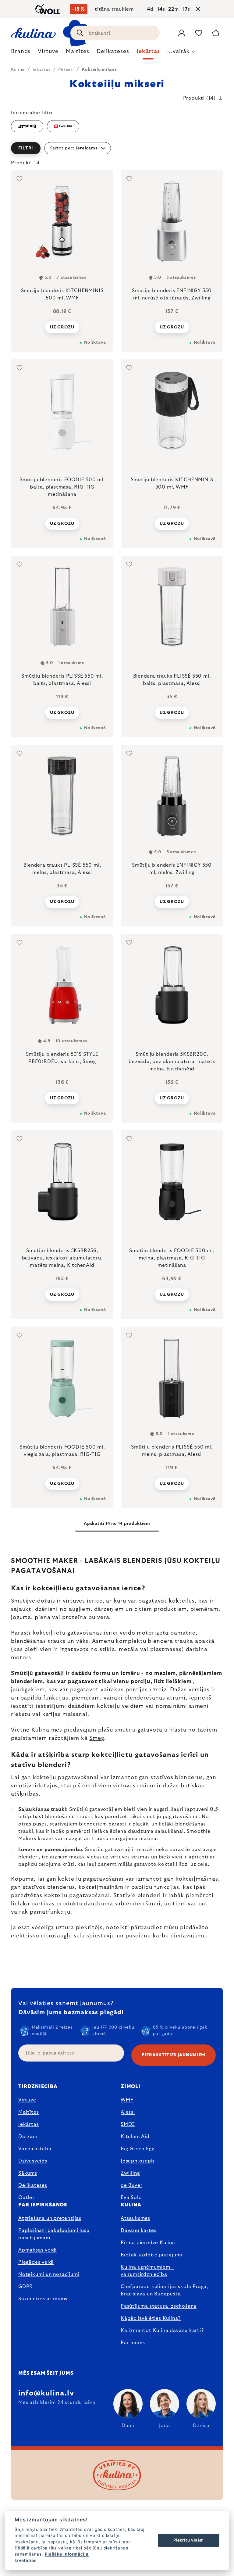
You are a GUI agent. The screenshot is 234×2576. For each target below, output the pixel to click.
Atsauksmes (135, 2218)
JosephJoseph (137, 2161)
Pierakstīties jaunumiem (174, 2055)
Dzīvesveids (33, 2161)
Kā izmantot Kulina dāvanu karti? (162, 2331)
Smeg (97, 1738)
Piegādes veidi (36, 2262)
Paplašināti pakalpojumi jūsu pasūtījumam (54, 2234)
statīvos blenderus (177, 1778)
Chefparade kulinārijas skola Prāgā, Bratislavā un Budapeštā (164, 2290)
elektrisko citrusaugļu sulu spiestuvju (63, 1936)
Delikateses (33, 2185)
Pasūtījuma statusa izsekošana (159, 2306)
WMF (127, 2100)
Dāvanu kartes (138, 2230)
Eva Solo (131, 2198)
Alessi (128, 2112)
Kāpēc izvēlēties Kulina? (151, 2318)
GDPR (26, 2287)
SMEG (128, 2124)
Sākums (28, 2173)
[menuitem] (21, 53)
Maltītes (28, 2112)
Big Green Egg (137, 2149)
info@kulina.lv (46, 2393)
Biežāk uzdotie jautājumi (151, 2255)
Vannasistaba (35, 2149)
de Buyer (131, 2185)
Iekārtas (28, 2124)
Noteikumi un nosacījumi (49, 2274)
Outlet (27, 2198)
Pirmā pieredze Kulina (148, 2243)
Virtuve (27, 2100)
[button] (117, 148)
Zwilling (130, 2173)
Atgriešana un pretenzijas (50, 2218)
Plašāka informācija (67, 2554)
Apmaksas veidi (37, 2250)
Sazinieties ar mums (43, 2299)
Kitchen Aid (135, 2137)
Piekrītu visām (189, 2540)
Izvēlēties (26, 2560)
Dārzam (28, 2137)
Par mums (133, 2343)
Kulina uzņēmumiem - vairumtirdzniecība (147, 2271)
